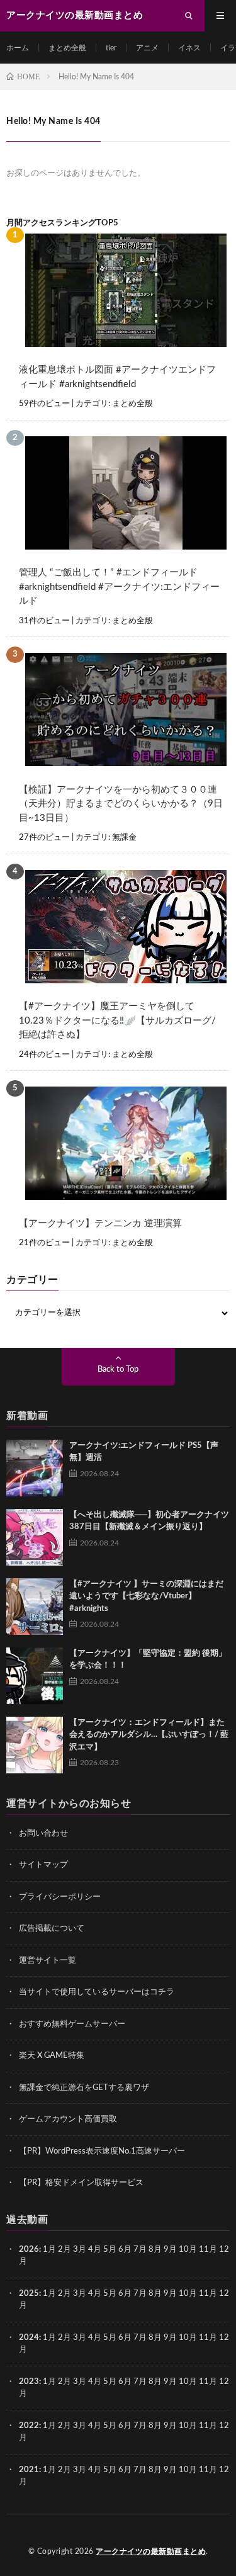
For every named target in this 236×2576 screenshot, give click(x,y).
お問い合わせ (43, 1833)
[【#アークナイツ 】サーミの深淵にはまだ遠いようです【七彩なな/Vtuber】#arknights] (35, 1607)
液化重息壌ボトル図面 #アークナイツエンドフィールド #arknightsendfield (117, 377)
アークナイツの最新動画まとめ (151, 2551)
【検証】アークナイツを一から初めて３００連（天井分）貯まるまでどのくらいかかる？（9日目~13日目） (121, 804)
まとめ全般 (67, 48)
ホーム (18, 48)
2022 (29, 2426)
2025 (29, 2294)
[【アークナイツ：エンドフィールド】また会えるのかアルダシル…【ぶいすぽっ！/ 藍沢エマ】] (35, 1745)
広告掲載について (52, 1929)
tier (111, 48)
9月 (170, 2294)
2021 (29, 2470)
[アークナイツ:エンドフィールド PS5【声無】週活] (35, 1468)
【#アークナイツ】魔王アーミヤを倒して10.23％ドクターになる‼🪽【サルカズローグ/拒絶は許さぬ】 (117, 1020)
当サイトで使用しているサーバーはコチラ (97, 1992)
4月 (95, 2250)
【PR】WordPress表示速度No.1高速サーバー (102, 2151)
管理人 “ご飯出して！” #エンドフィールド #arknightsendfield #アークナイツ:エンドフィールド (119, 587)
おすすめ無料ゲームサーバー (72, 2024)
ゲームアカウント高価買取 (68, 2119)
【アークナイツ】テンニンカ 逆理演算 (100, 1223)
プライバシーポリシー (60, 1897)
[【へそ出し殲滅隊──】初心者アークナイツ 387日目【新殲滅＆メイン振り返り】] (35, 1537)
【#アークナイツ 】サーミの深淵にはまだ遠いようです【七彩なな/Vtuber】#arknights (146, 1596)
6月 (125, 2250)
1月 (49, 2250)
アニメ (147, 48)
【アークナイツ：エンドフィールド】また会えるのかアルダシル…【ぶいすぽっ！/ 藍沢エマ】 (149, 1735)
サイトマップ (43, 1865)
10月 (188, 2294)
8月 (155, 2250)
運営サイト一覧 (48, 1961)
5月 (110, 2250)
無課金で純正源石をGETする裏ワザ (84, 2088)
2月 (65, 2250)
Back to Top (118, 1370)
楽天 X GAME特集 (52, 2056)
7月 (140, 2250)
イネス (189, 48)
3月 (80, 2250)
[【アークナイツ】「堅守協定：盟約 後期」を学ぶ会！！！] (35, 1676)
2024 (29, 2338)
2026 (29, 2250)
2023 (29, 2382)
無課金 (124, 838)
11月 (208, 2294)
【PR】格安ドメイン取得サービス (81, 2183)
